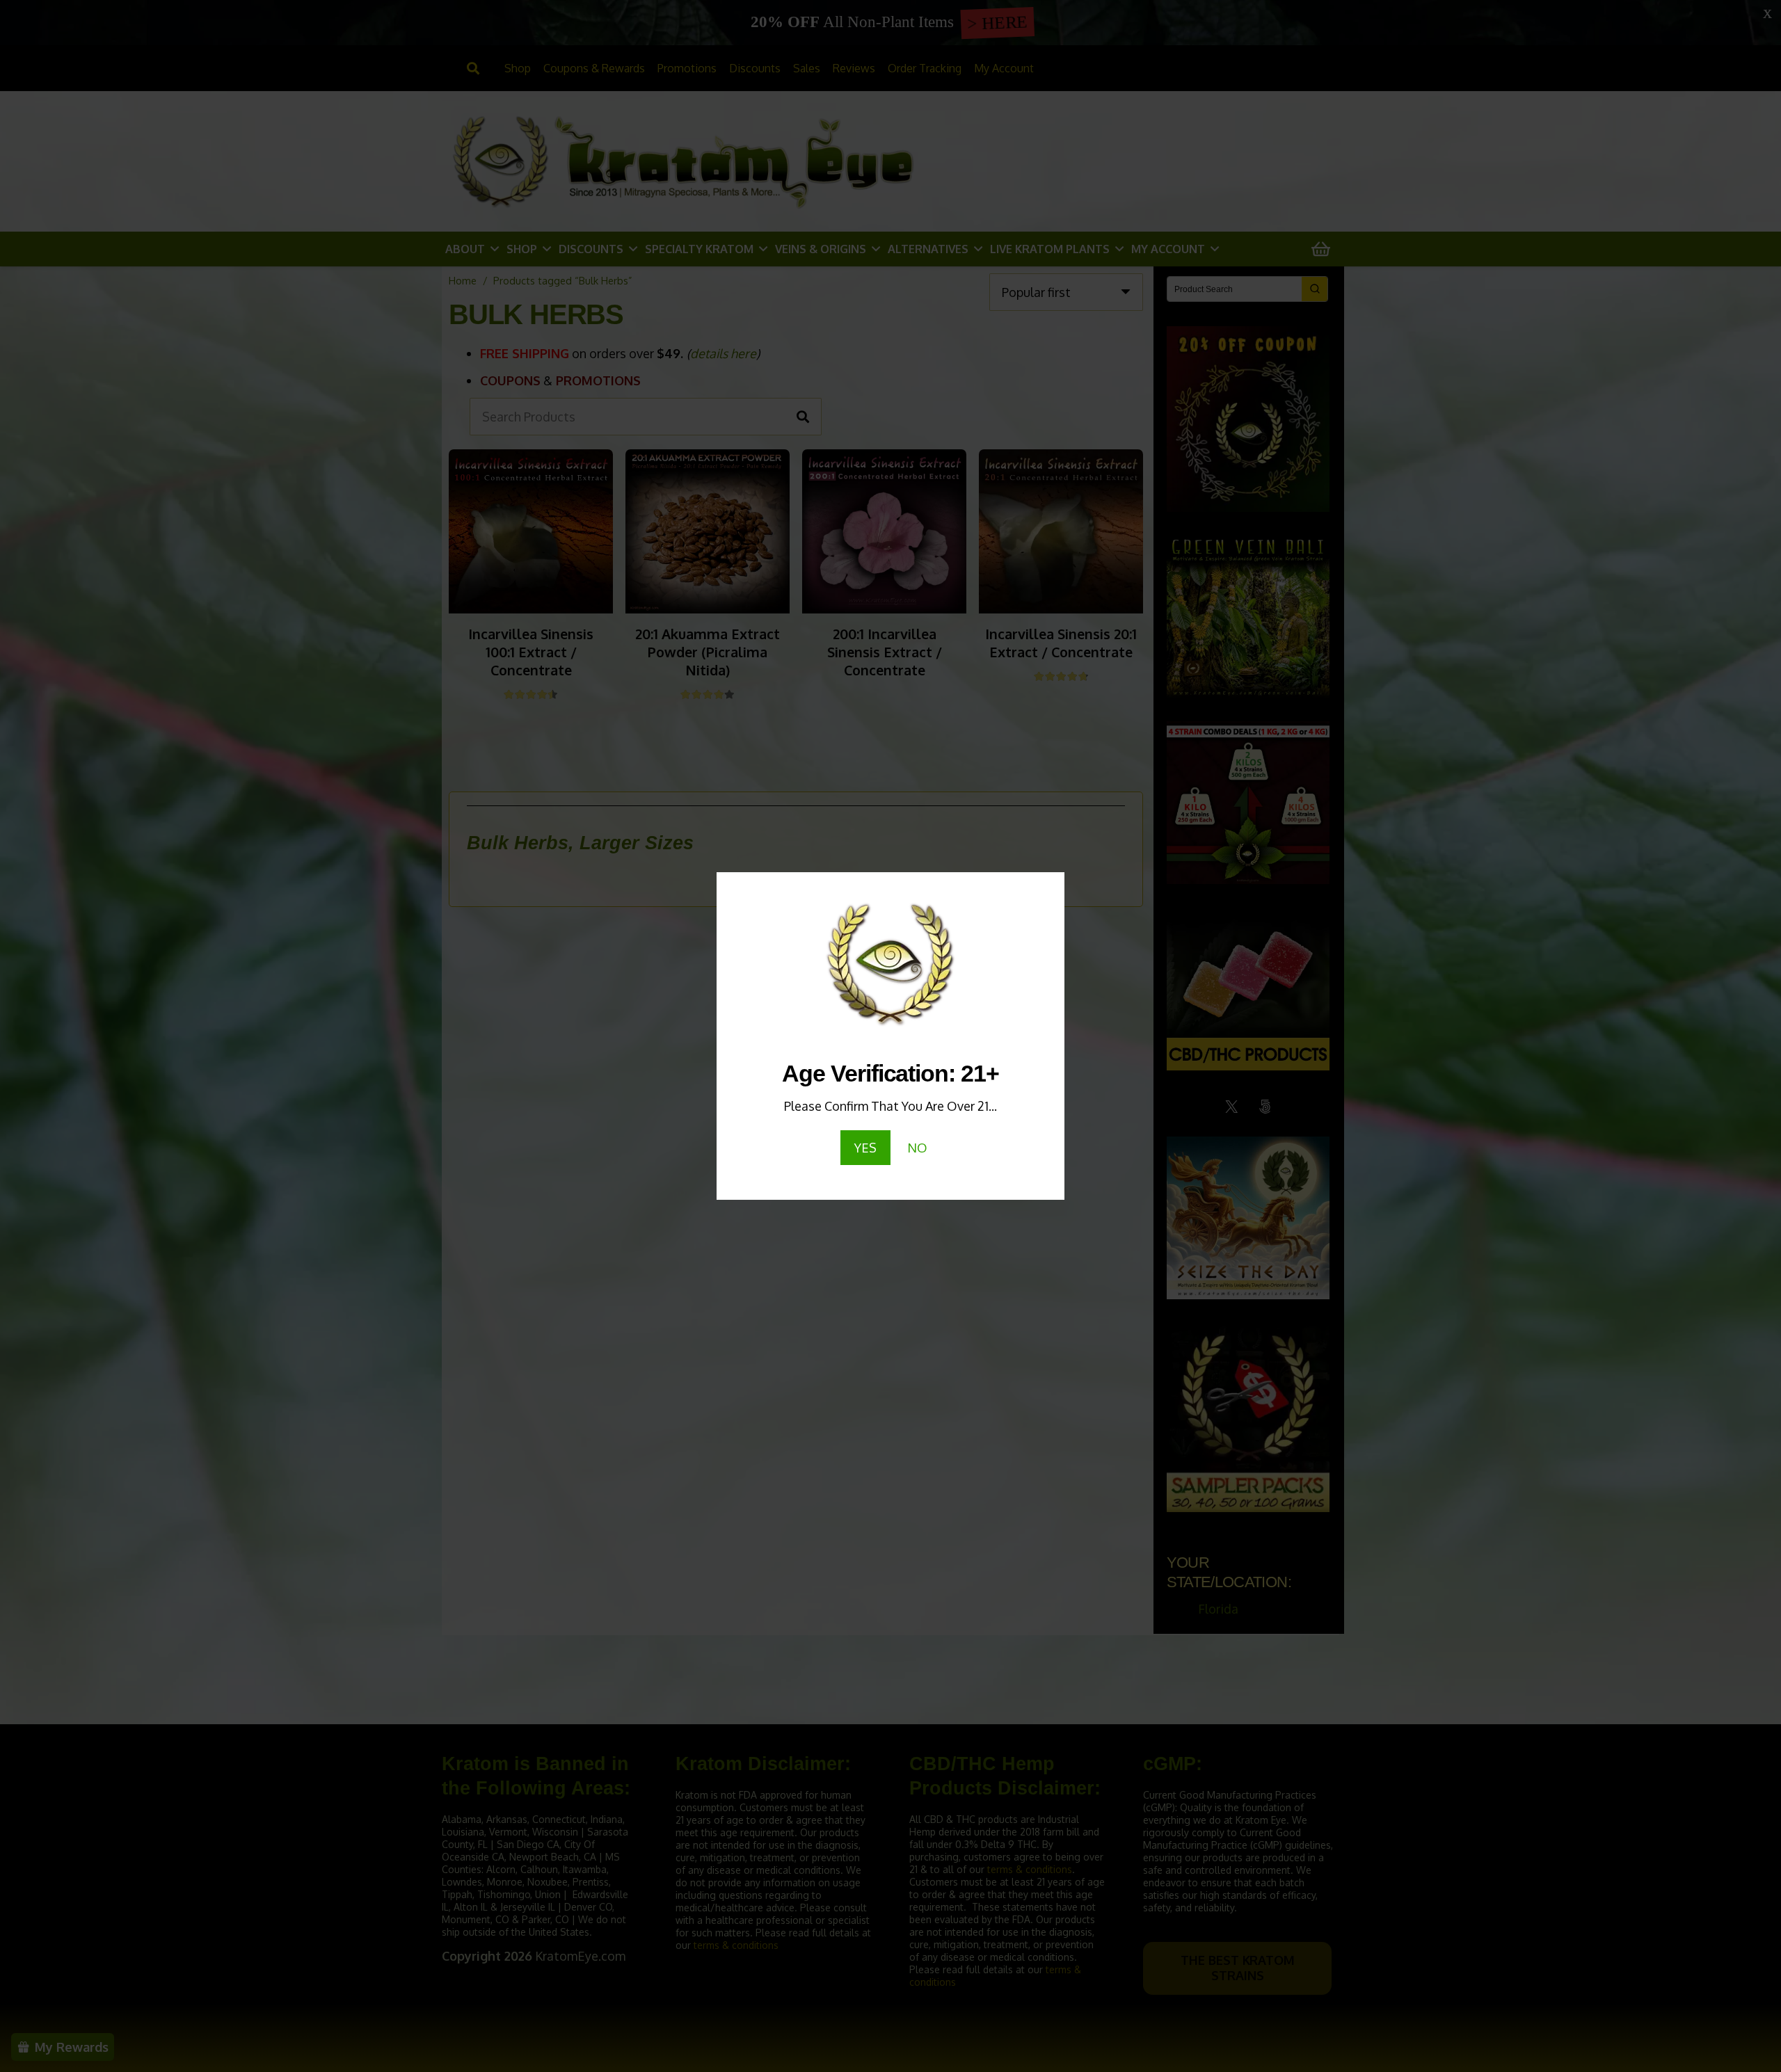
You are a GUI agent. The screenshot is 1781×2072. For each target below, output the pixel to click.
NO (917, 1148)
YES (865, 1148)
